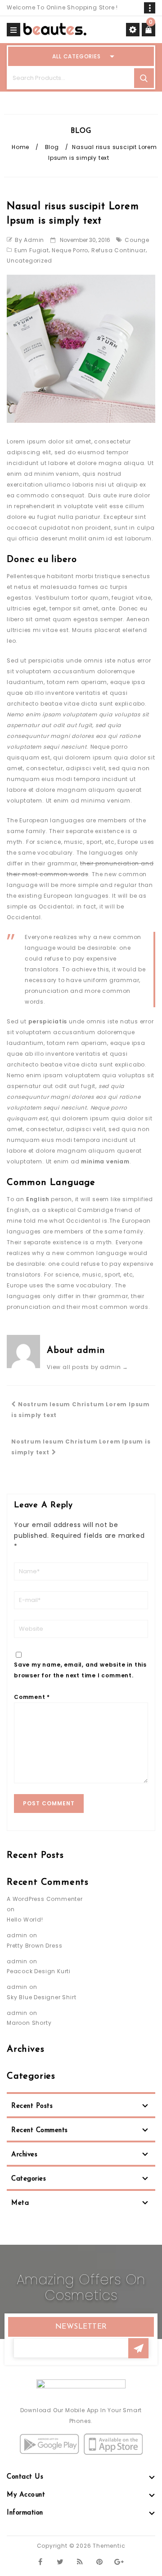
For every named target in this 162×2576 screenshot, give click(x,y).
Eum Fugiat (32, 250)
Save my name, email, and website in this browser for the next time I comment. (80, 1670)
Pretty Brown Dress (34, 1946)
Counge (137, 240)
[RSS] (80, 2561)
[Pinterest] (100, 2561)
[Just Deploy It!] (55, 29)
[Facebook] (40, 2561)
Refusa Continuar (119, 250)
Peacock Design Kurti (39, 1971)
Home (20, 147)
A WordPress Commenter (45, 1899)
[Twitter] (60, 2561)
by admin (29, 240)
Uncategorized (29, 261)
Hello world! (25, 1920)
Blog (52, 147)
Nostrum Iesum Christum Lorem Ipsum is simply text (81, 1410)
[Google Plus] (119, 2561)
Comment (32, 1697)
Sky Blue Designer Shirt (41, 1997)
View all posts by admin (88, 1367)
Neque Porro (70, 250)
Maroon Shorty (29, 2023)
